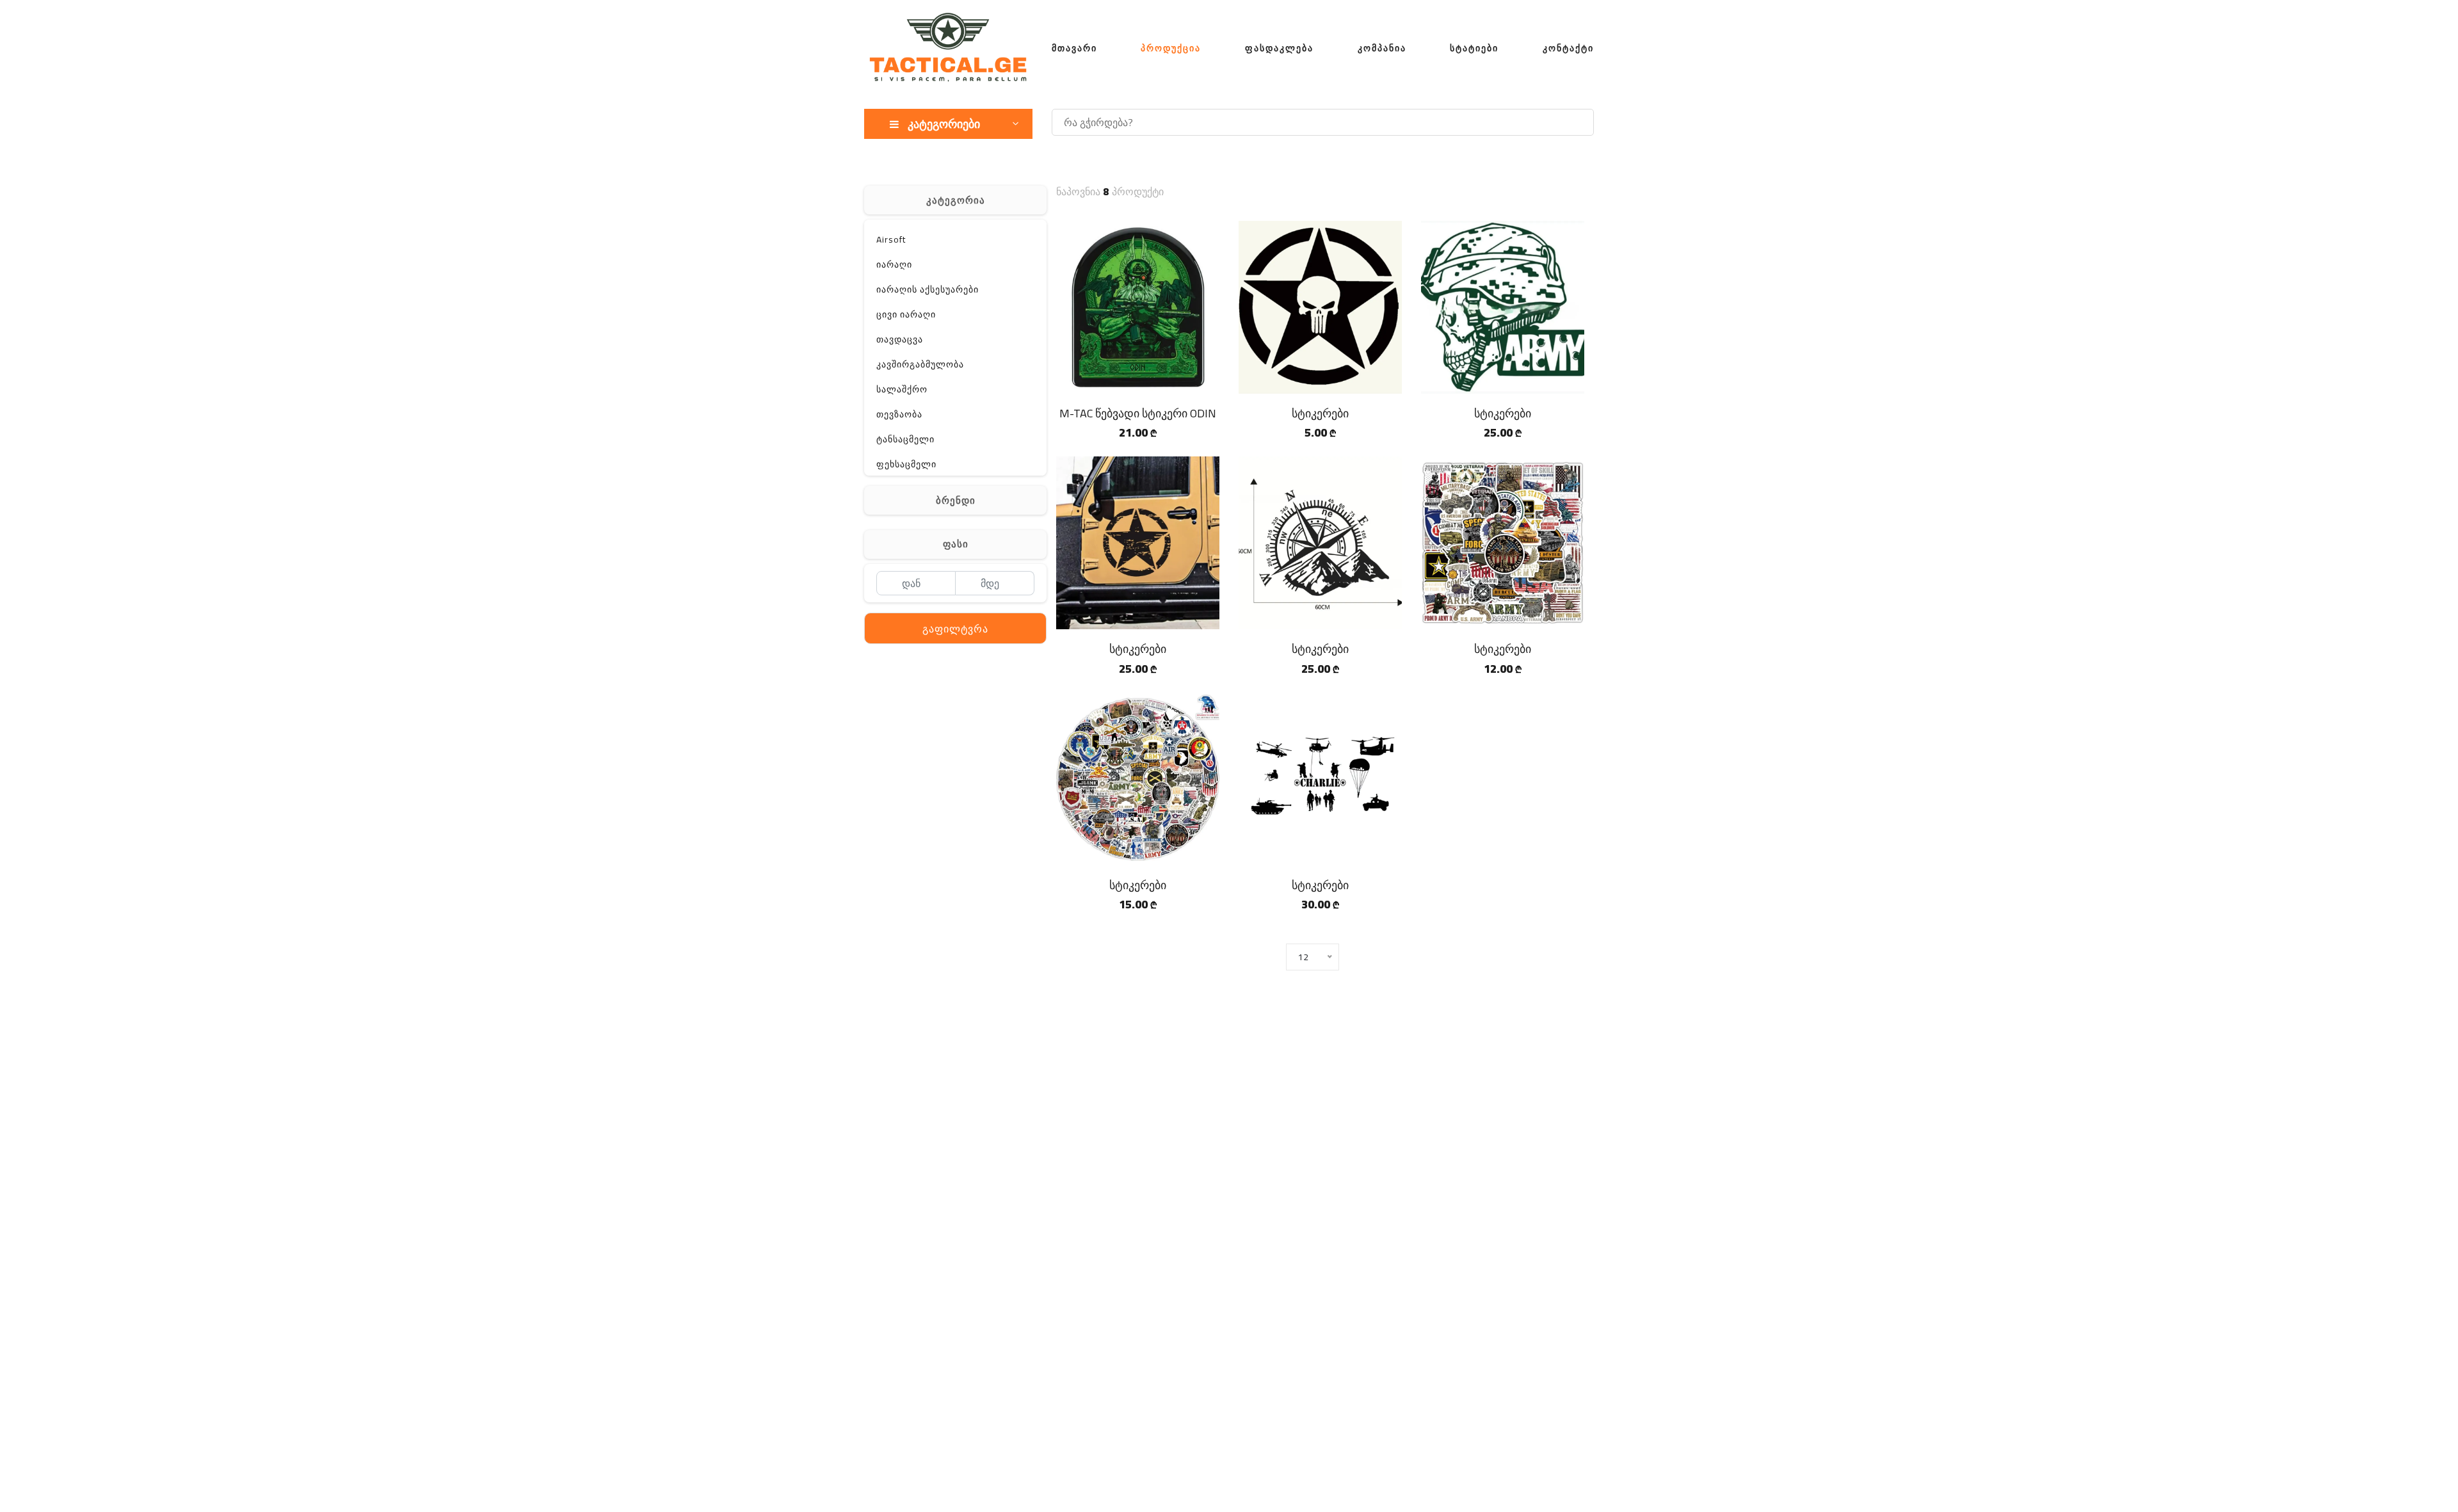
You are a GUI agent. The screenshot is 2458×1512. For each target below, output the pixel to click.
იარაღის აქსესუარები (928, 289)
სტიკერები (1320, 413)
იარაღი (894, 264)
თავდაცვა (900, 339)
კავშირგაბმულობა (920, 364)
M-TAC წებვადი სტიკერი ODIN (1138, 413)
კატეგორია (956, 200)
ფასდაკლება (1279, 48)
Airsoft (891, 239)
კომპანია (1382, 48)
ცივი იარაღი (906, 314)
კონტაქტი (1568, 48)
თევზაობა (899, 414)
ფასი (956, 544)
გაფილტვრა (955, 629)
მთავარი (1074, 48)
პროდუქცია (1171, 48)
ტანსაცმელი (905, 439)
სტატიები (1474, 48)
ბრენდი (956, 500)
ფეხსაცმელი (906, 464)
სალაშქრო (902, 389)
